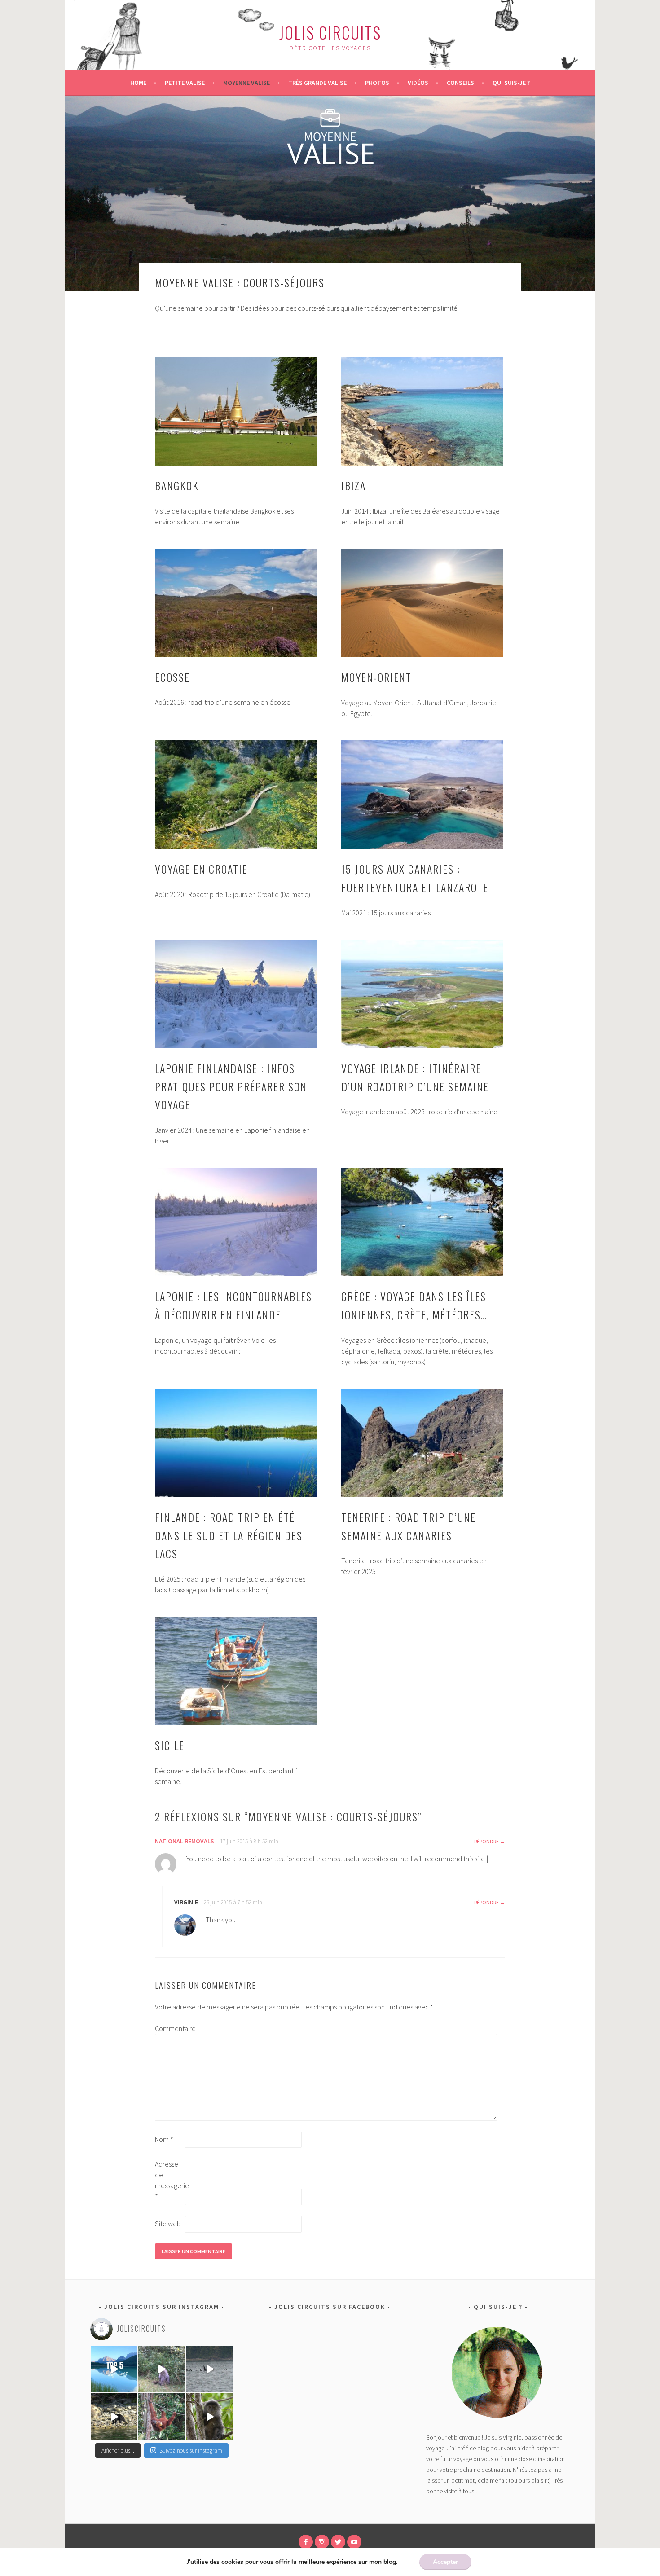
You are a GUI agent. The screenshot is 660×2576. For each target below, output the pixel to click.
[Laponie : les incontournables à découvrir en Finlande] (236, 1222)
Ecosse (172, 677)
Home (138, 83)
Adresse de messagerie (169, 2180)
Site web (168, 2224)
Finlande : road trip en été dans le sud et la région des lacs (229, 1535)
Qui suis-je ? (511, 83)
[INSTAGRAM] (322, 2542)
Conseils (460, 83)
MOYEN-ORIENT (376, 677)
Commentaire (169, 2028)
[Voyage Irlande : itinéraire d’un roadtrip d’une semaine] (422, 994)
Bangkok (177, 485)
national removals (185, 1841)
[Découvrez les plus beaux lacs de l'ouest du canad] (114, 2369)
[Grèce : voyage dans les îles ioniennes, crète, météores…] (422, 1222)
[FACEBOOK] (306, 2542)
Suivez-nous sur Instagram (191, 2451)
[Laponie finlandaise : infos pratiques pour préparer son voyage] (236, 994)
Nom (164, 2139)
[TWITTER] (338, 2542)
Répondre (486, 1841)
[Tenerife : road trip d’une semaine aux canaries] (422, 1443)
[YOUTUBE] (354, 2542)
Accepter (445, 2562)
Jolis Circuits (330, 32)
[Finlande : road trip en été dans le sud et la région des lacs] (236, 1443)
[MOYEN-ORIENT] (422, 603)
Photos (377, 83)
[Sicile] (236, 1671)
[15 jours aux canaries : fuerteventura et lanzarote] (422, 795)
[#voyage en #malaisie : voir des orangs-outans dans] (162, 2417)
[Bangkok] (236, 411)
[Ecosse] (236, 603)
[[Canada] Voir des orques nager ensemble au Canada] (210, 2369)
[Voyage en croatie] (236, 795)
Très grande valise (317, 83)
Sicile (170, 1745)
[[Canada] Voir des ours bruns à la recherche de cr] (114, 2417)
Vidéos (418, 83)
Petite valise (185, 83)
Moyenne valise (246, 83)
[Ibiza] (422, 411)
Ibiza (354, 485)
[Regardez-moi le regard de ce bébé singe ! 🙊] (210, 2417)
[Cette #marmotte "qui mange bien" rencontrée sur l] (162, 2369)
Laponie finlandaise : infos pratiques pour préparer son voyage (231, 1086)
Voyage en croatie (201, 869)
